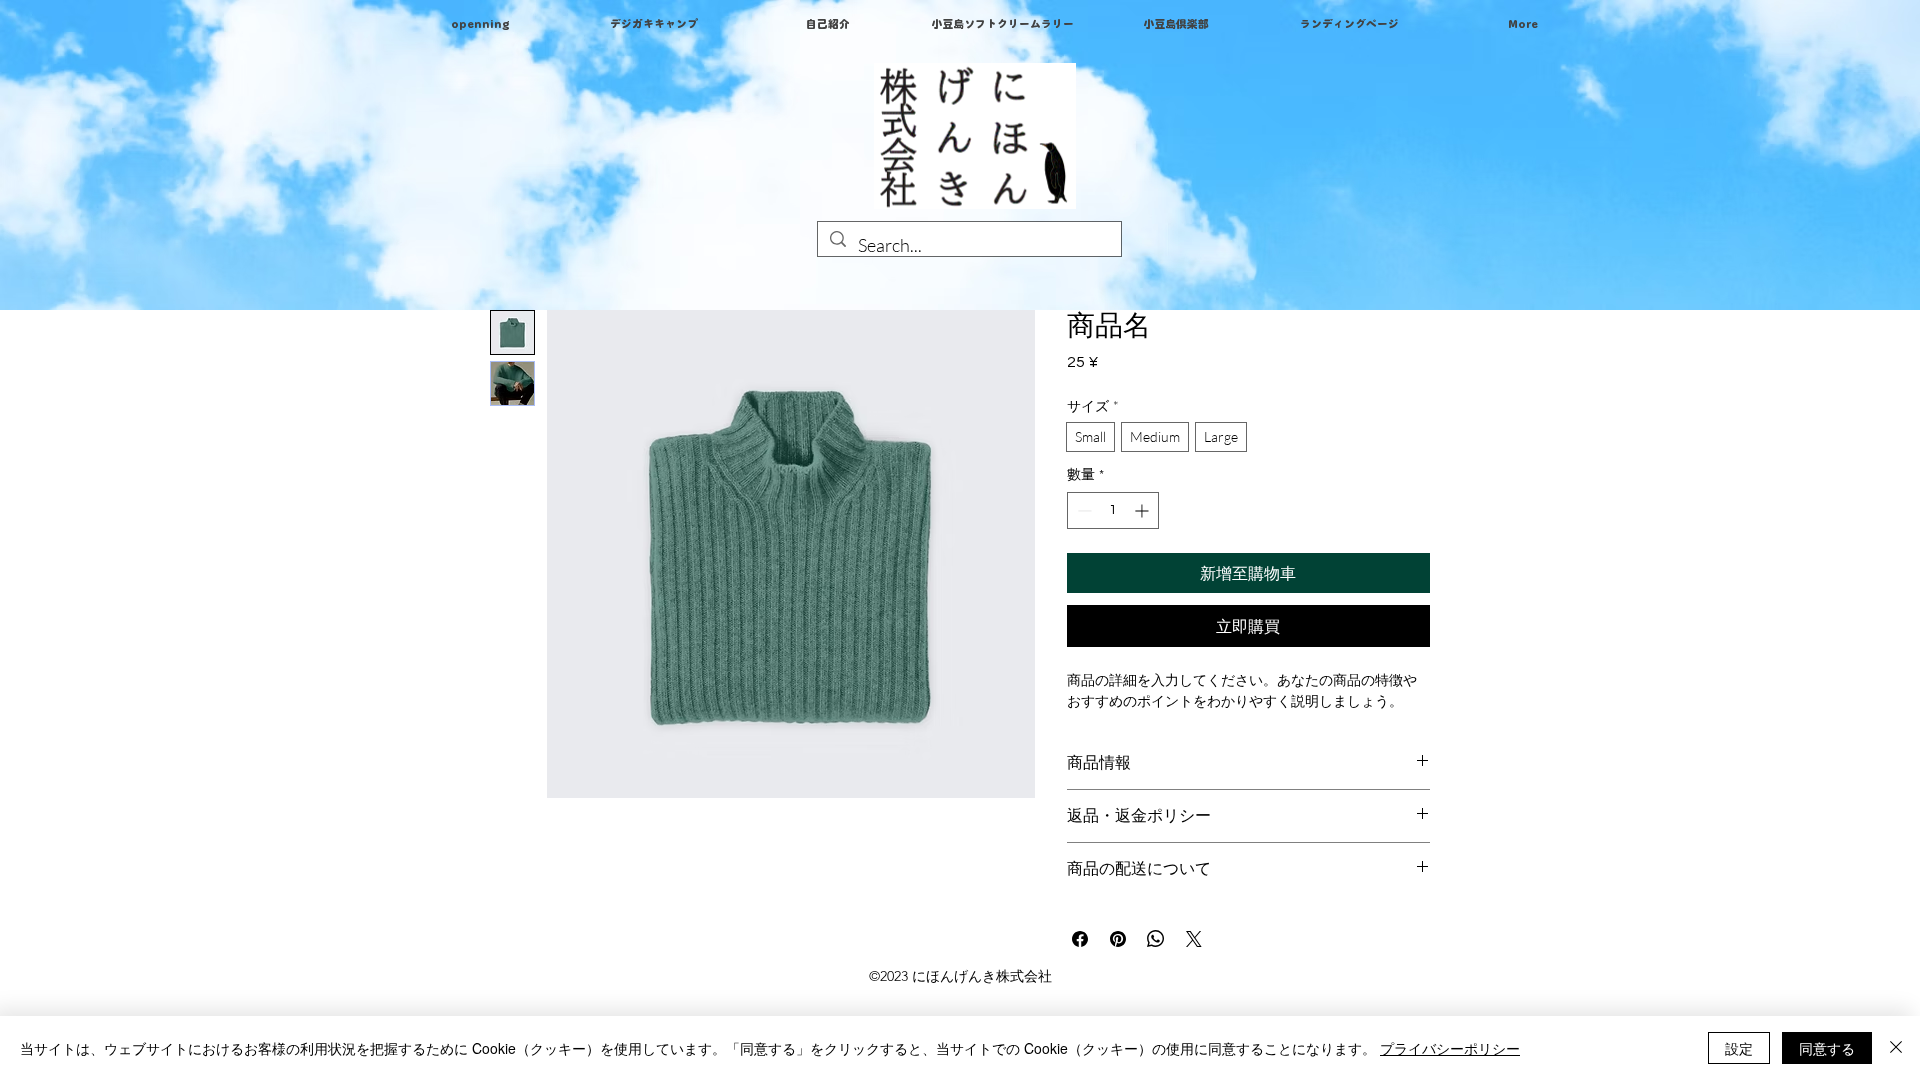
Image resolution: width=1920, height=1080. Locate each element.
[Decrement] (1082, 510)
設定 (1739, 1048)
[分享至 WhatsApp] (1156, 939)
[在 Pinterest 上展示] (1118, 939)
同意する (1827, 1048)
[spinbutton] (1113, 510)
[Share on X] (1194, 939)
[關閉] (1896, 1048)
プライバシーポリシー (1450, 1048)
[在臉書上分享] (1080, 939)
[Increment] (1143, 510)
